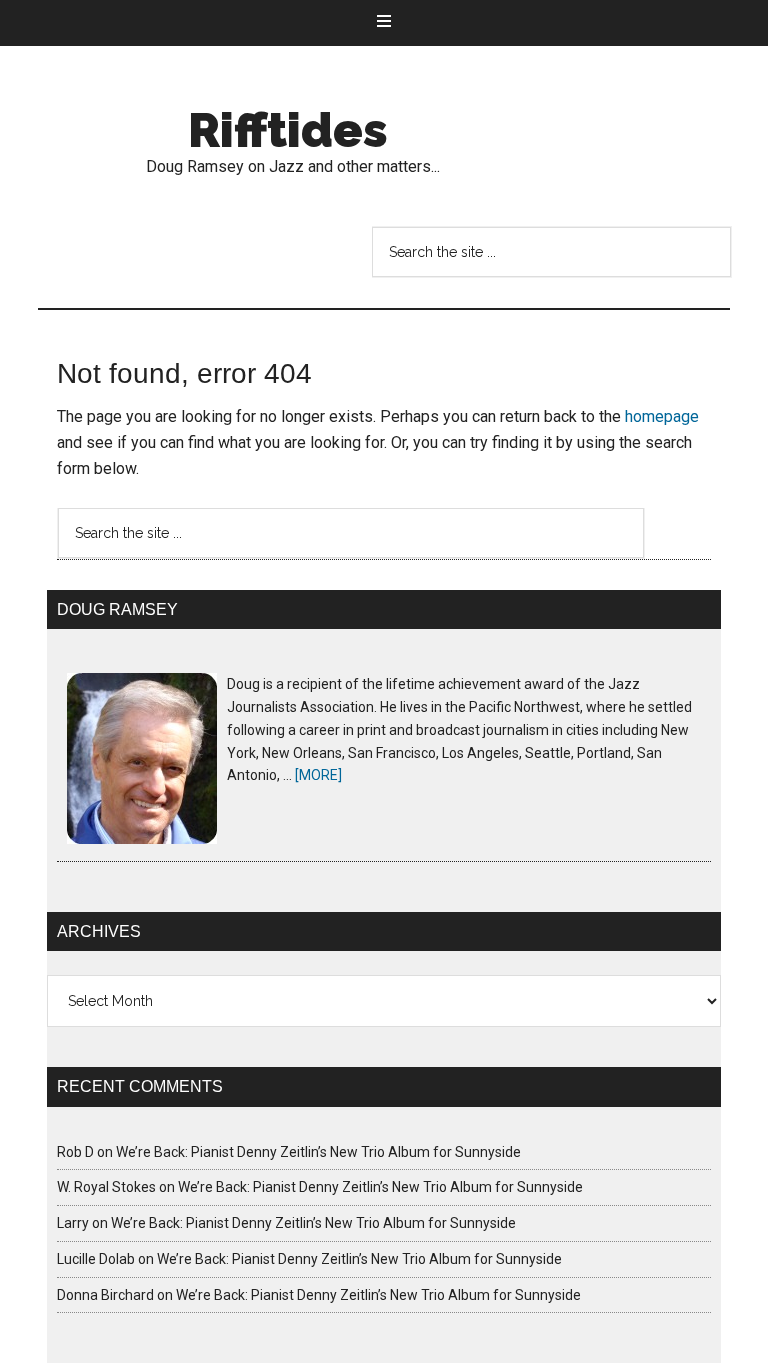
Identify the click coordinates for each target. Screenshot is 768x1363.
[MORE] (318, 775)
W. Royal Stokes (106, 1187)
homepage (662, 416)
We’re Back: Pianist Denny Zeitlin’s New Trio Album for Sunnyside (318, 1152)
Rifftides (288, 130)
